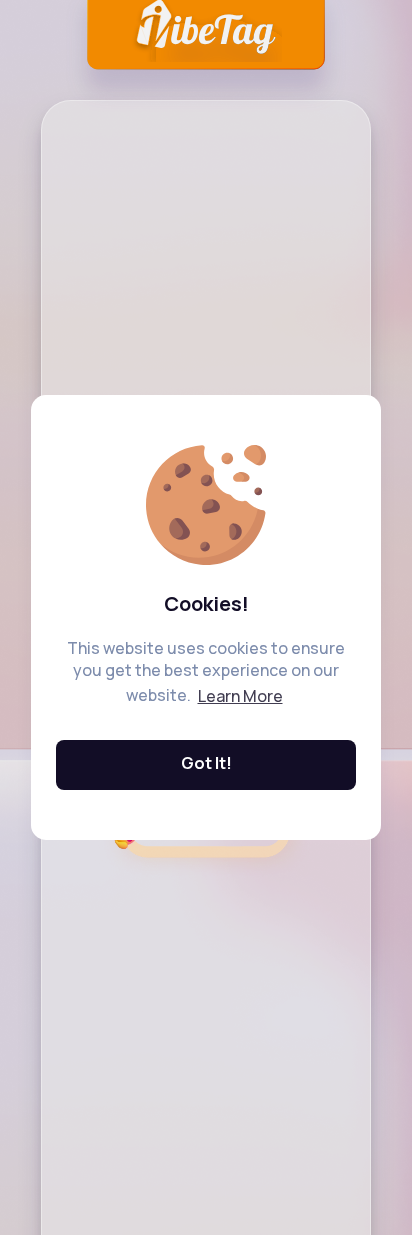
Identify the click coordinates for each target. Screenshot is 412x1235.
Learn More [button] (240, 696)
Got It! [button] (206, 763)
